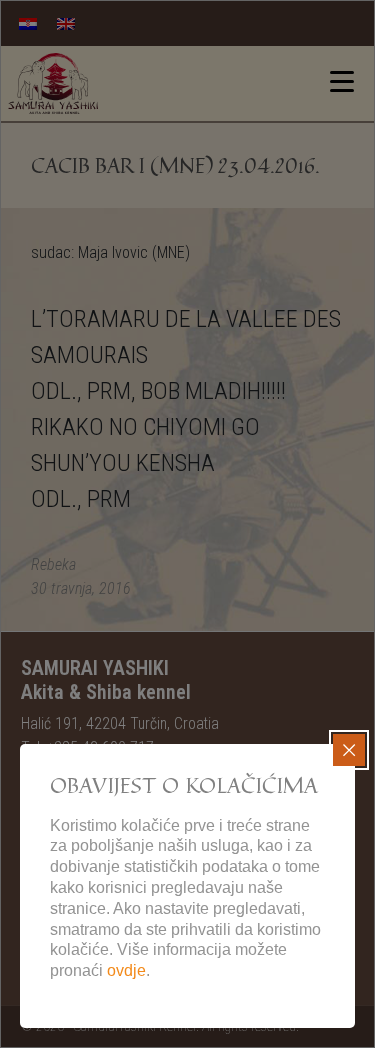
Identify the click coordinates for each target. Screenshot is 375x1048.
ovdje (126, 970)
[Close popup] (349, 750)
